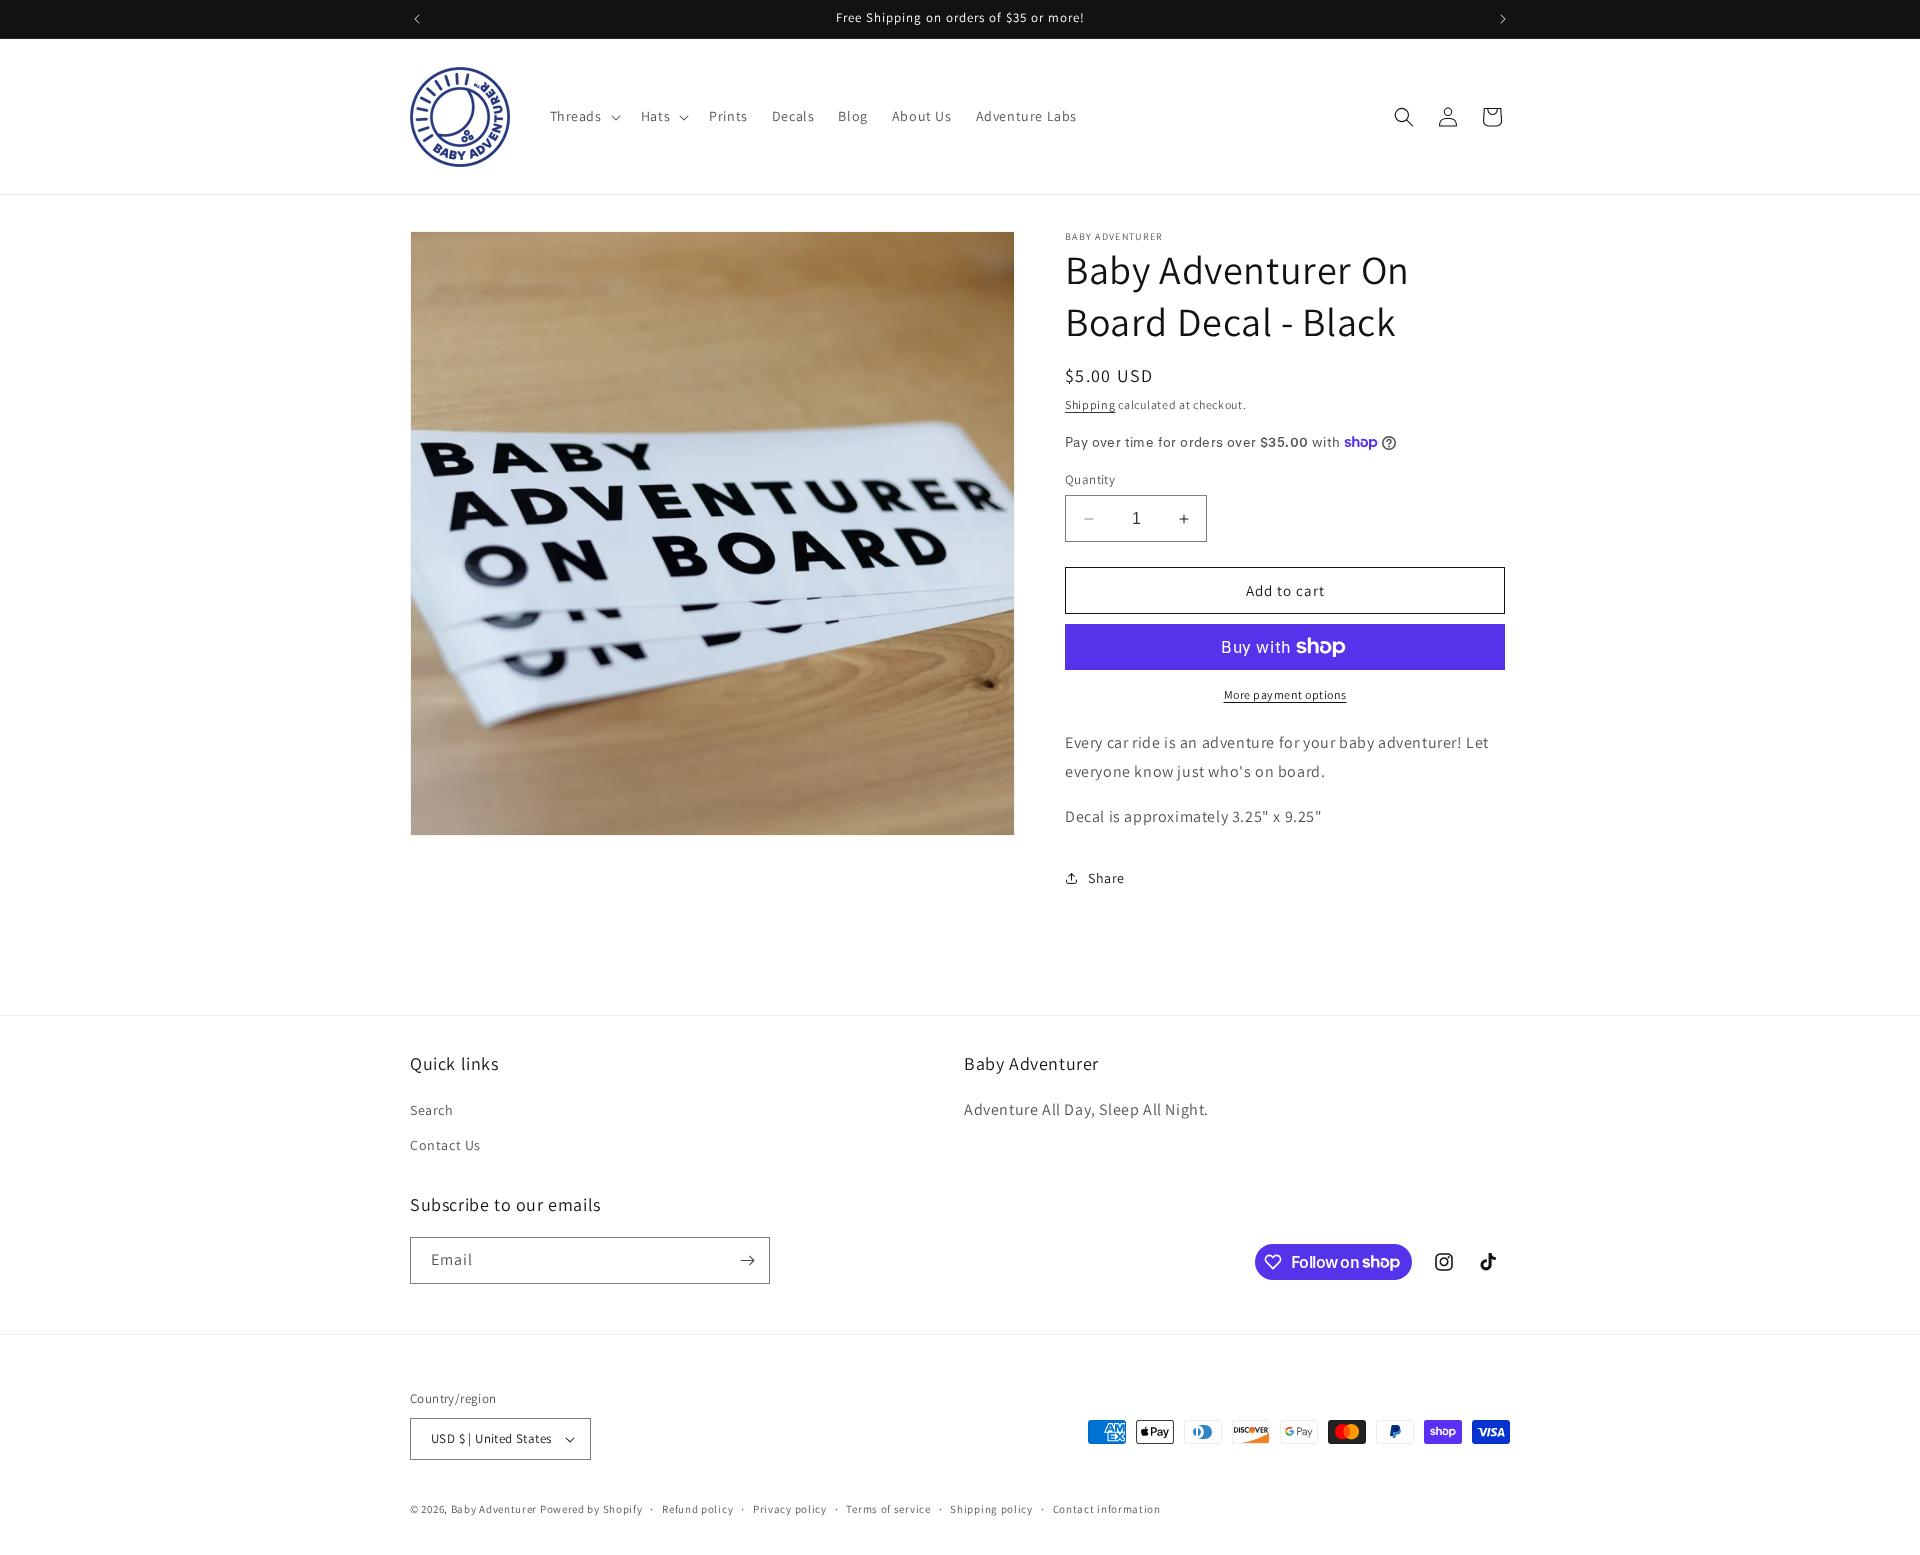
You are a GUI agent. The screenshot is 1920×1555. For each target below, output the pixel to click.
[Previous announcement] (417, 19)
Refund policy (697, 1509)
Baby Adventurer (494, 1509)
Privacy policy (790, 1509)
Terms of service (888, 1509)
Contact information (1107, 1509)
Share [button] (1106, 878)
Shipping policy (991, 1509)
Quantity (1090, 479)
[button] (583, 116)
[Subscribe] (747, 1260)
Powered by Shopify (591, 1509)
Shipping (1090, 404)
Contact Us (445, 1145)
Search (432, 1110)
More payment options (1285, 694)
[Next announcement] (1503, 19)
